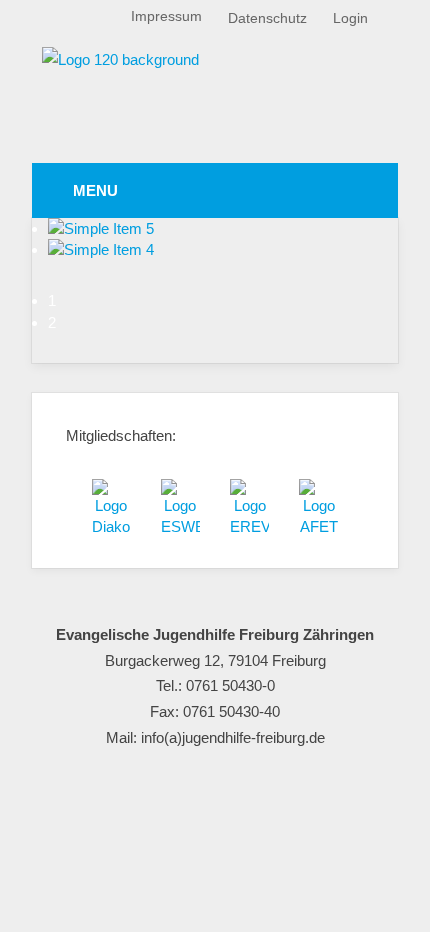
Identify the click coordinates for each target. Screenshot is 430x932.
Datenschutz (267, 19)
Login (350, 19)
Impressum (166, 17)
